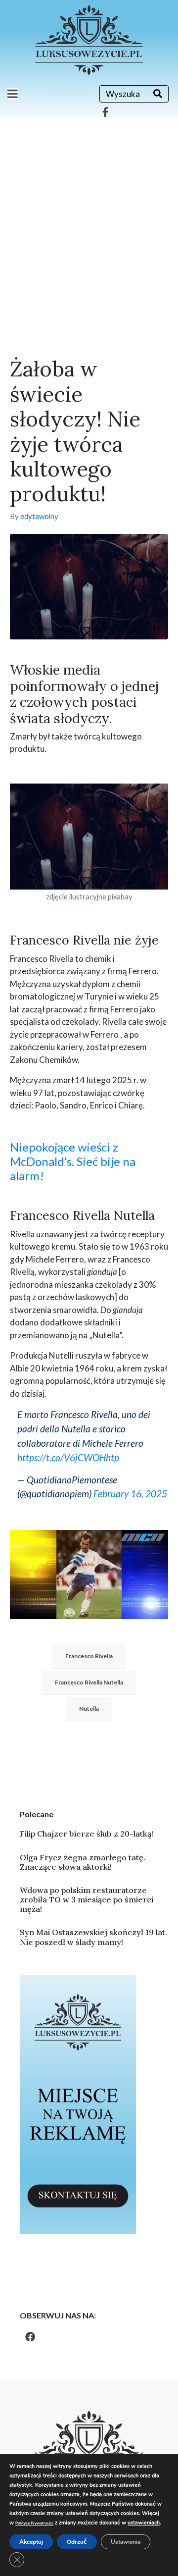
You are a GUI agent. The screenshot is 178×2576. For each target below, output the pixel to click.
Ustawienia (126, 2542)
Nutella (89, 1709)
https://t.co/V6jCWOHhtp (68, 1457)
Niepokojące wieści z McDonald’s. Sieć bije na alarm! (73, 1161)
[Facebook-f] (105, 112)
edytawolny (39, 516)
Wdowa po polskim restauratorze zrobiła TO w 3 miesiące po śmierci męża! (87, 1899)
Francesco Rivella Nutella (89, 1682)
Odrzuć (77, 2542)
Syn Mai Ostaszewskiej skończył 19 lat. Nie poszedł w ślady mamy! (93, 1937)
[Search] (158, 94)
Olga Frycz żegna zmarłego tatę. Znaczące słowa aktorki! (83, 1862)
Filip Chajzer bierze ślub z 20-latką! (87, 1834)
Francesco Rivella (89, 1656)
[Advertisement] (89, 211)
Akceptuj (31, 2542)
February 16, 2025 (130, 1494)
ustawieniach (144, 2523)
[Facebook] (30, 2337)
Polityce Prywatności (34, 2523)
